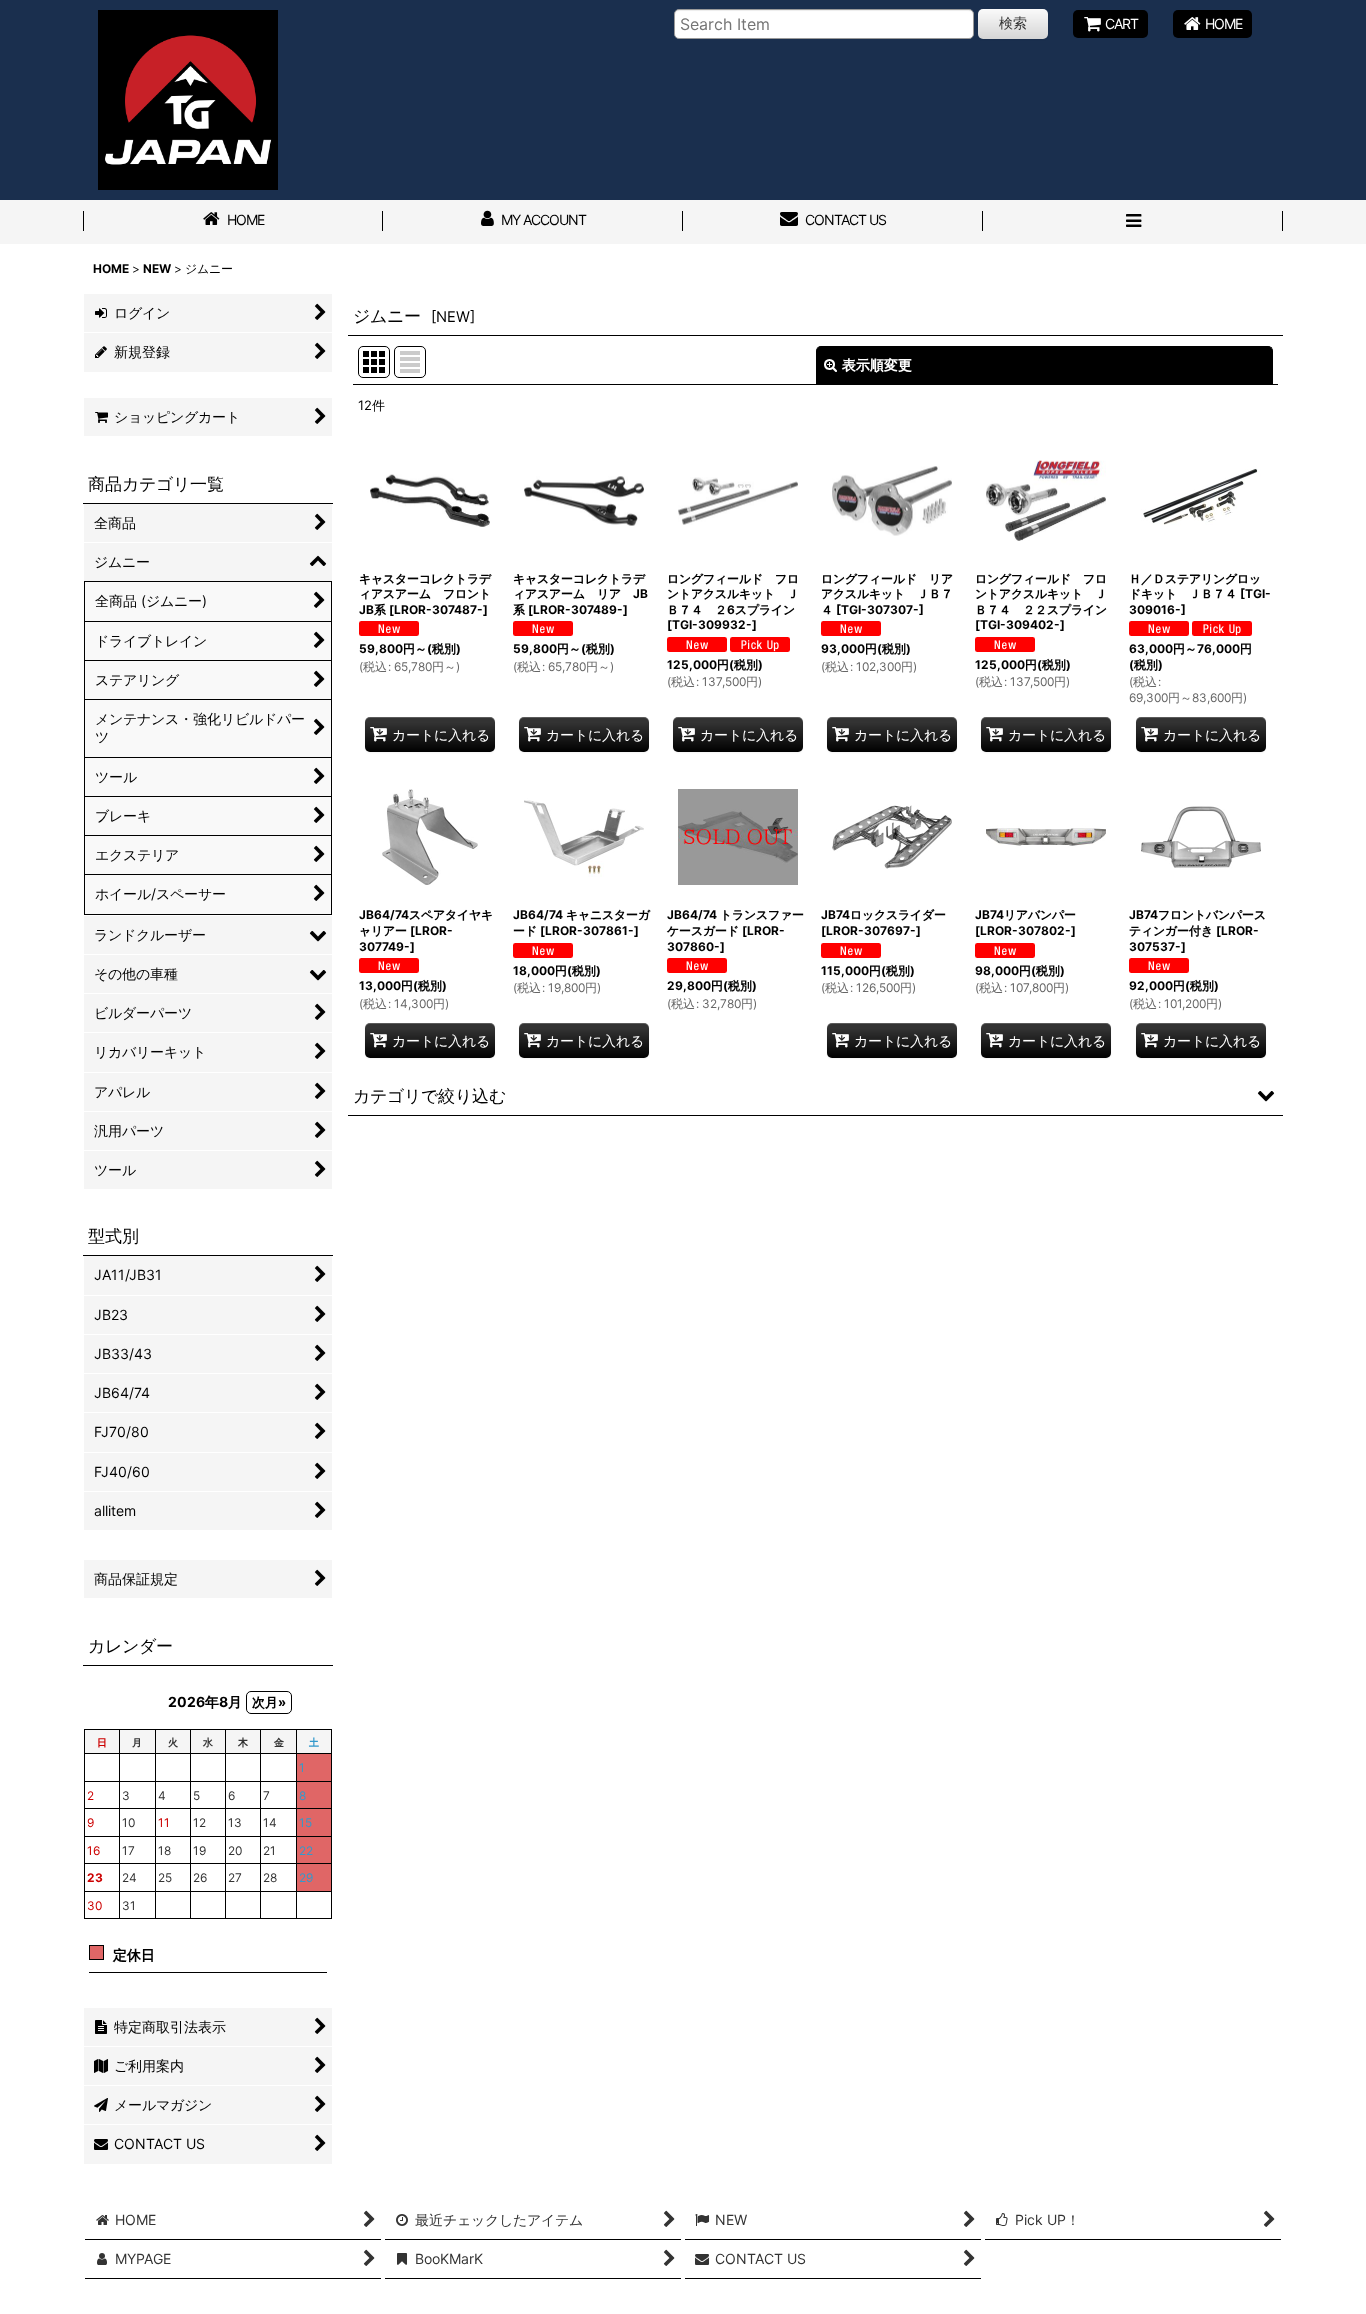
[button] (1133, 222)
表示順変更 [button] (877, 364)
